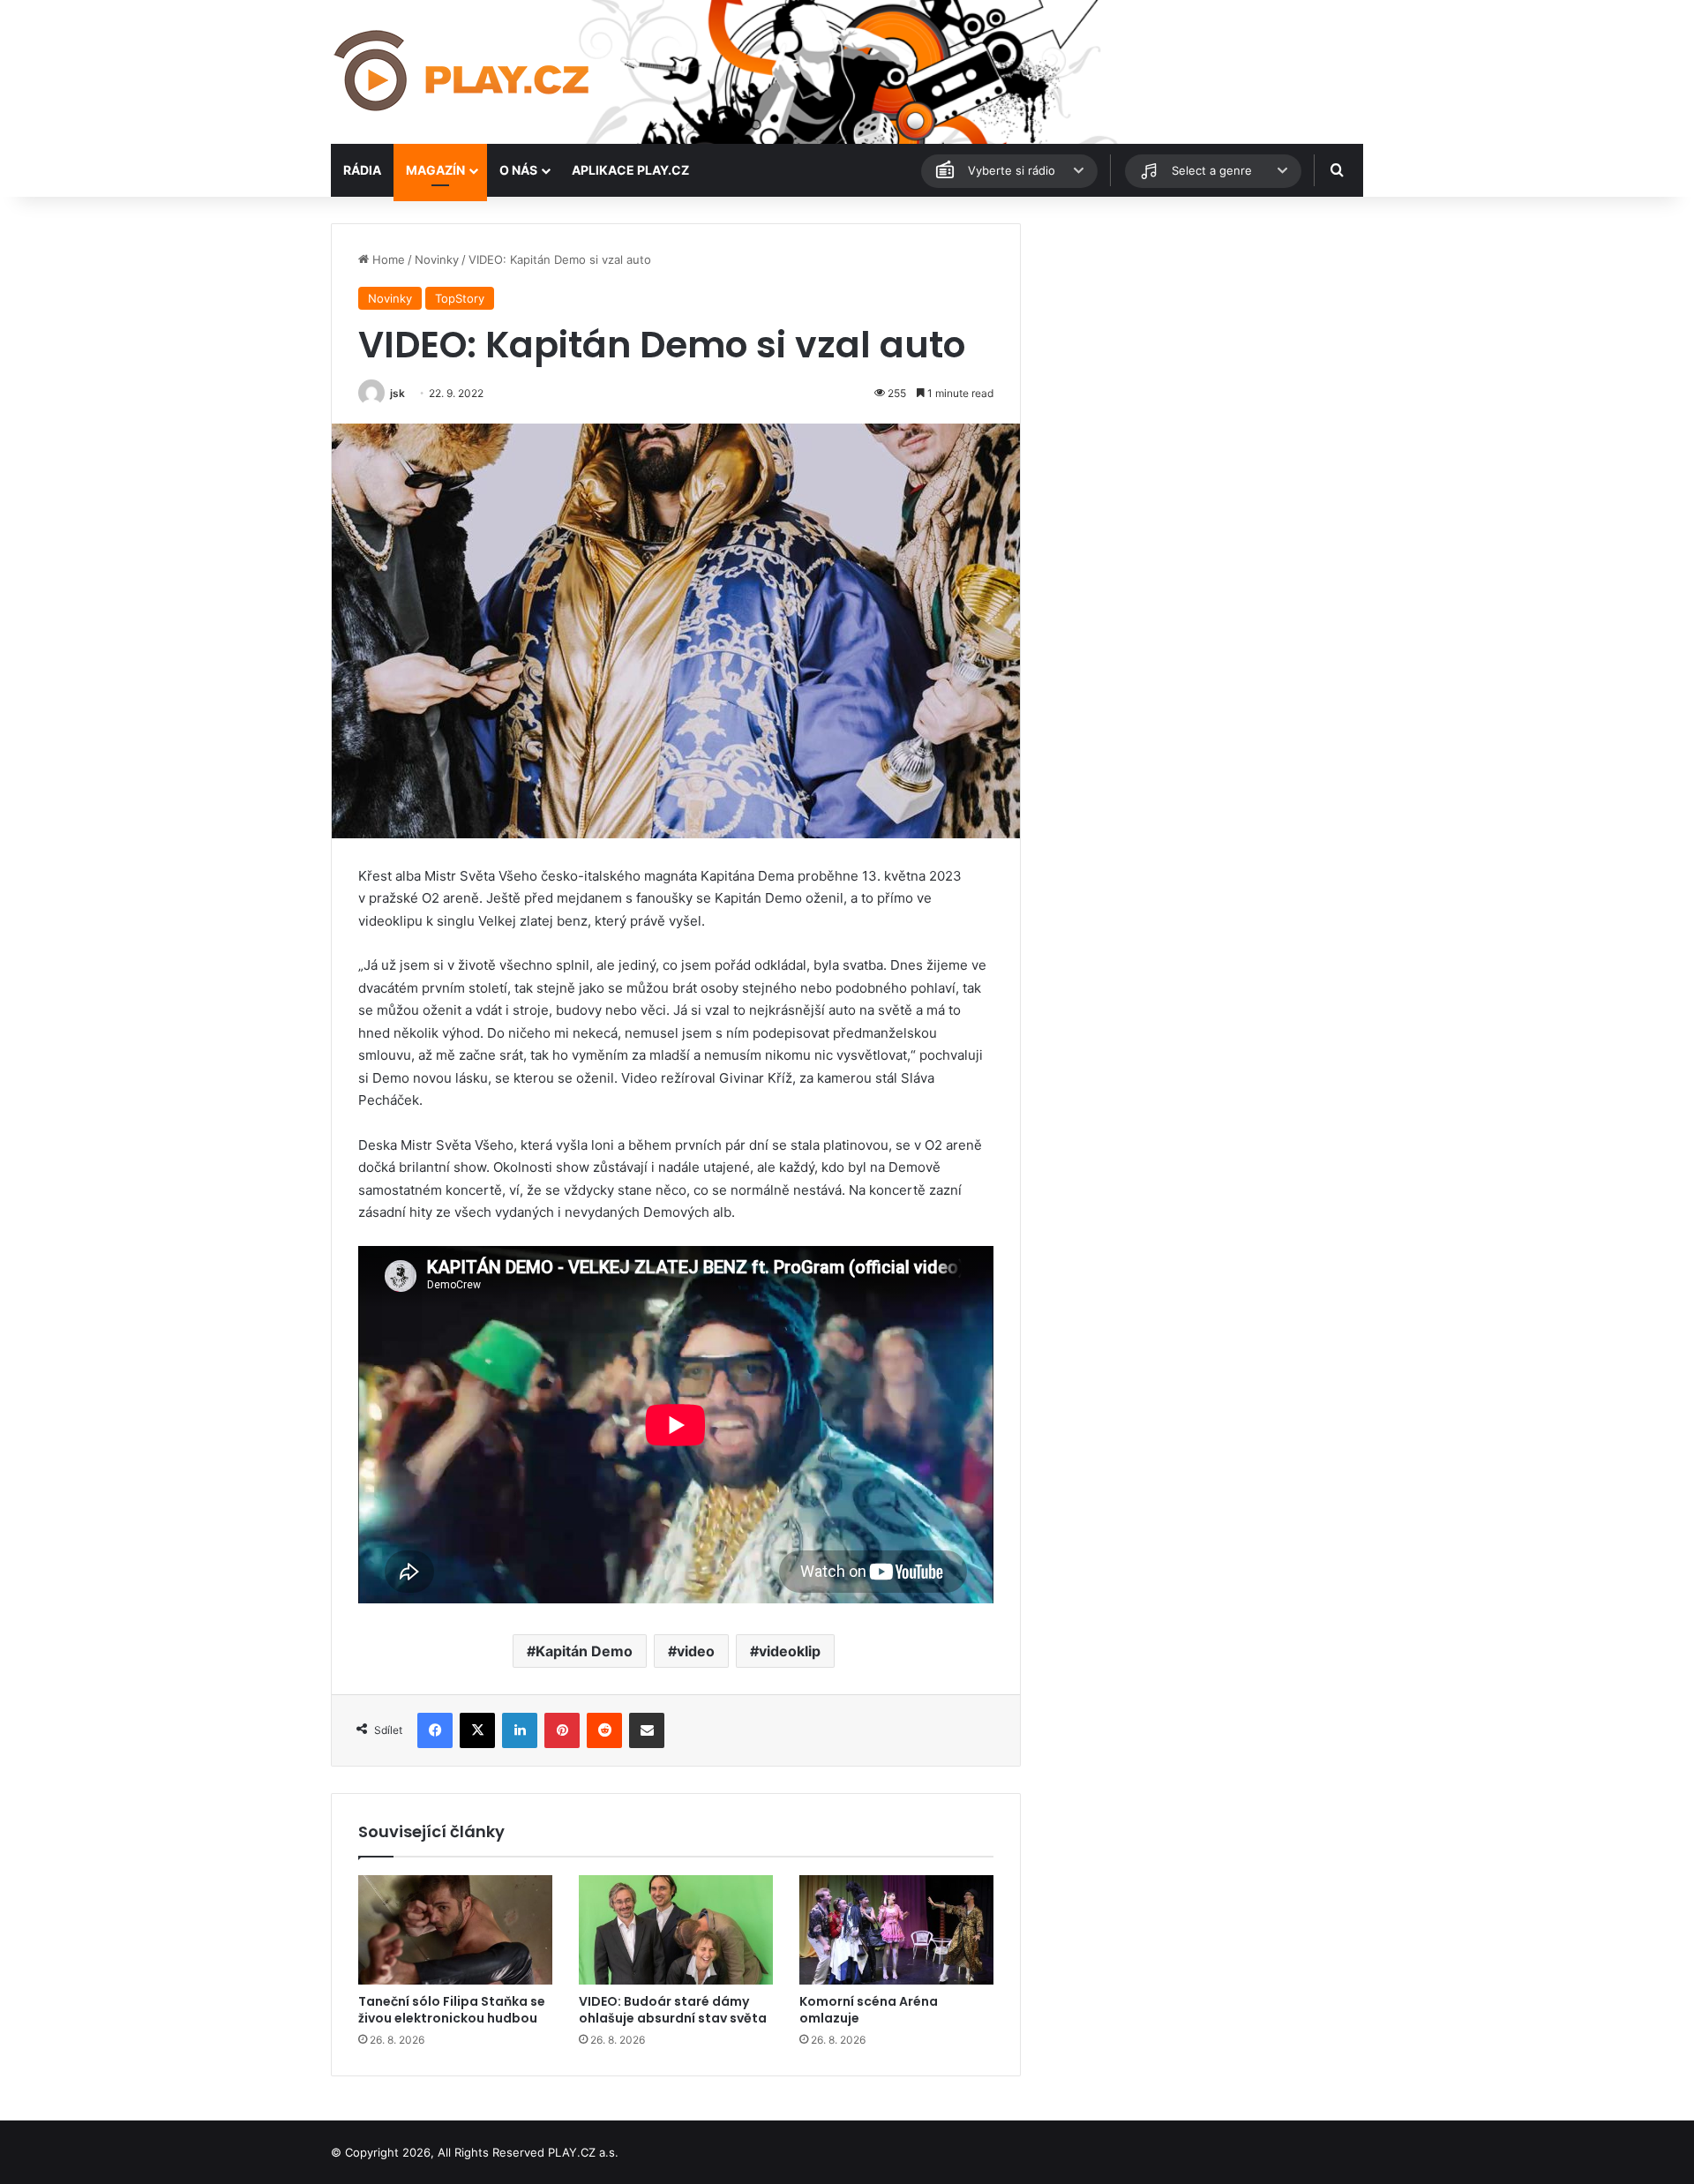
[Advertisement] (1200, 347)
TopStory (460, 298)
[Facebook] (435, 1730)
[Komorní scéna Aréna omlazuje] (896, 1930)
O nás (518, 170)
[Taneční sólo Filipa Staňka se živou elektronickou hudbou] (455, 1930)
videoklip (790, 1651)
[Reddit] (604, 1730)
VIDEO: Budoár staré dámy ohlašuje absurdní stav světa (673, 2010)
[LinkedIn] (520, 1730)
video (696, 1651)
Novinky (437, 259)
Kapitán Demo (584, 1651)
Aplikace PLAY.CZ (630, 170)
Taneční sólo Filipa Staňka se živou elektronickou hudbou (452, 2010)
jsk (397, 393)
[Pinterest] (562, 1730)
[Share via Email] (647, 1730)
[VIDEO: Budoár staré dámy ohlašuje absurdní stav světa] (676, 1930)
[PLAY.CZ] (463, 72)
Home (387, 259)
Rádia (362, 170)
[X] (477, 1730)
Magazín (435, 170)
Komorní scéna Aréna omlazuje (869, 2010)
